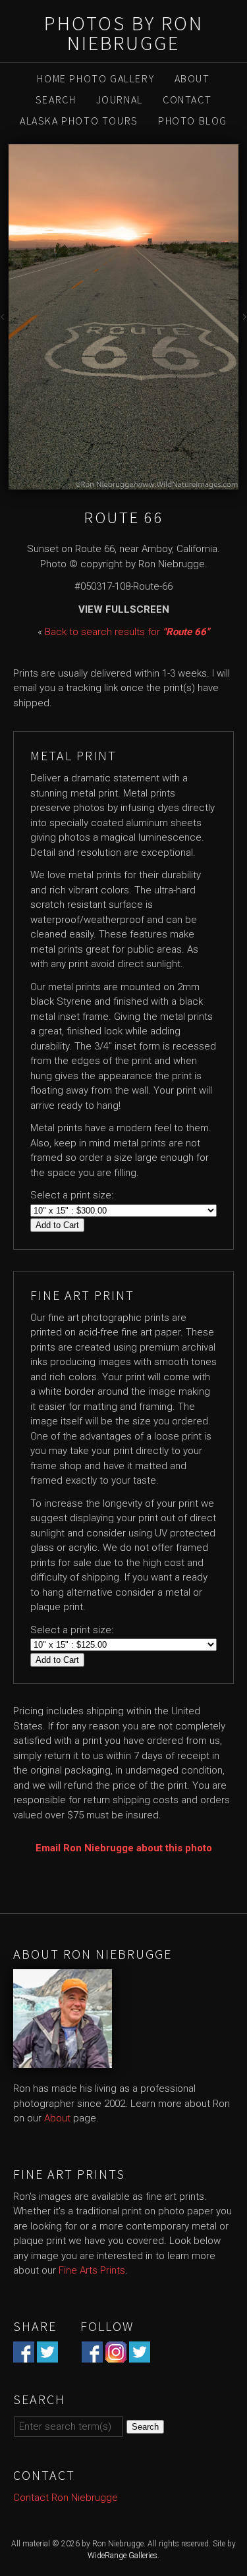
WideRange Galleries (123, 2556)
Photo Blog (193, 121)
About (192, 78)
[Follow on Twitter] (140, 2355)
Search (56, 99)
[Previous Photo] (4, 320)
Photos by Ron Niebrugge (124, 33)
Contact (187, 99)
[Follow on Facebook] (92, 2355)
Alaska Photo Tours (79, 121)
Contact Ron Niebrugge (66, 2498)
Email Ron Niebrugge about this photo (124, 1848)
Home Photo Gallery (96, 78)
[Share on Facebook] (24, 2355)
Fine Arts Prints (92, 2270)
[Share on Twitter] (47, 2355)
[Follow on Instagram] (116, 2355)
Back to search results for (127, 632)
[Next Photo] (243, 320)
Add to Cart (57, 1225)
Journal (120, 99)
